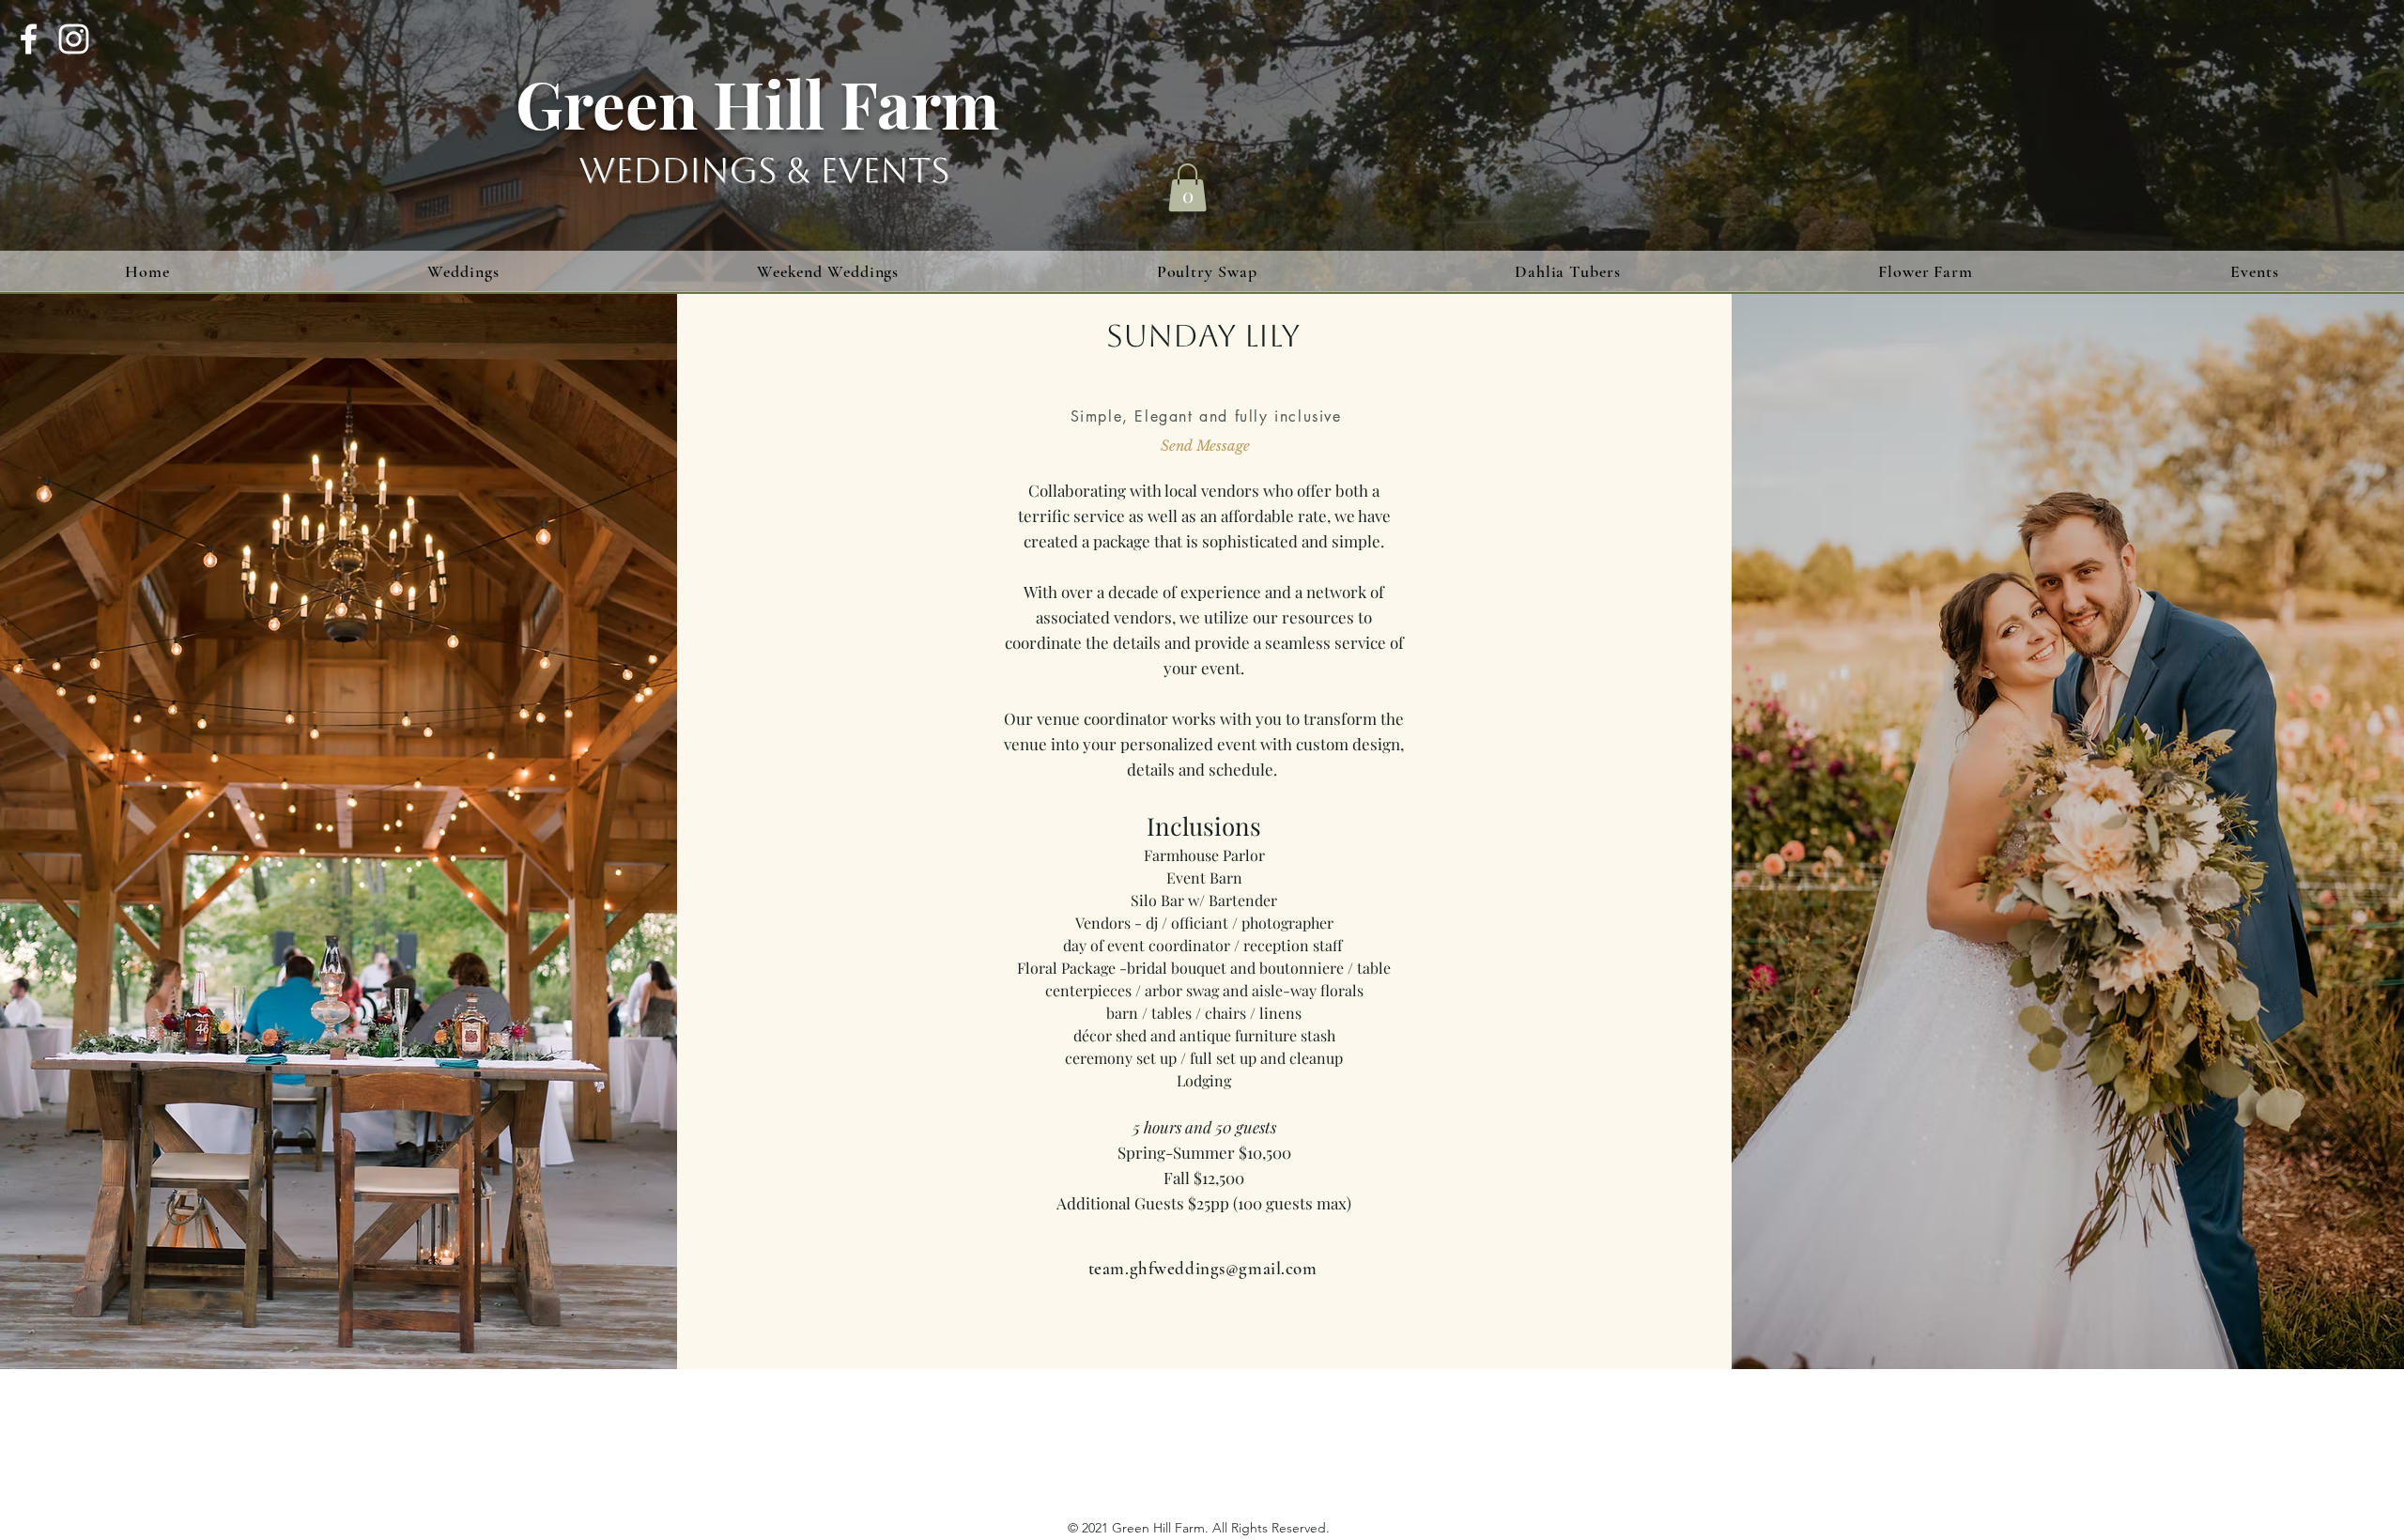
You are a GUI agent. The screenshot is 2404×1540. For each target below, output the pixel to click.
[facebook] (29, 39)
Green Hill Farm (757, 102)
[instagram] (74, 39)
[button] (1187, 187)
